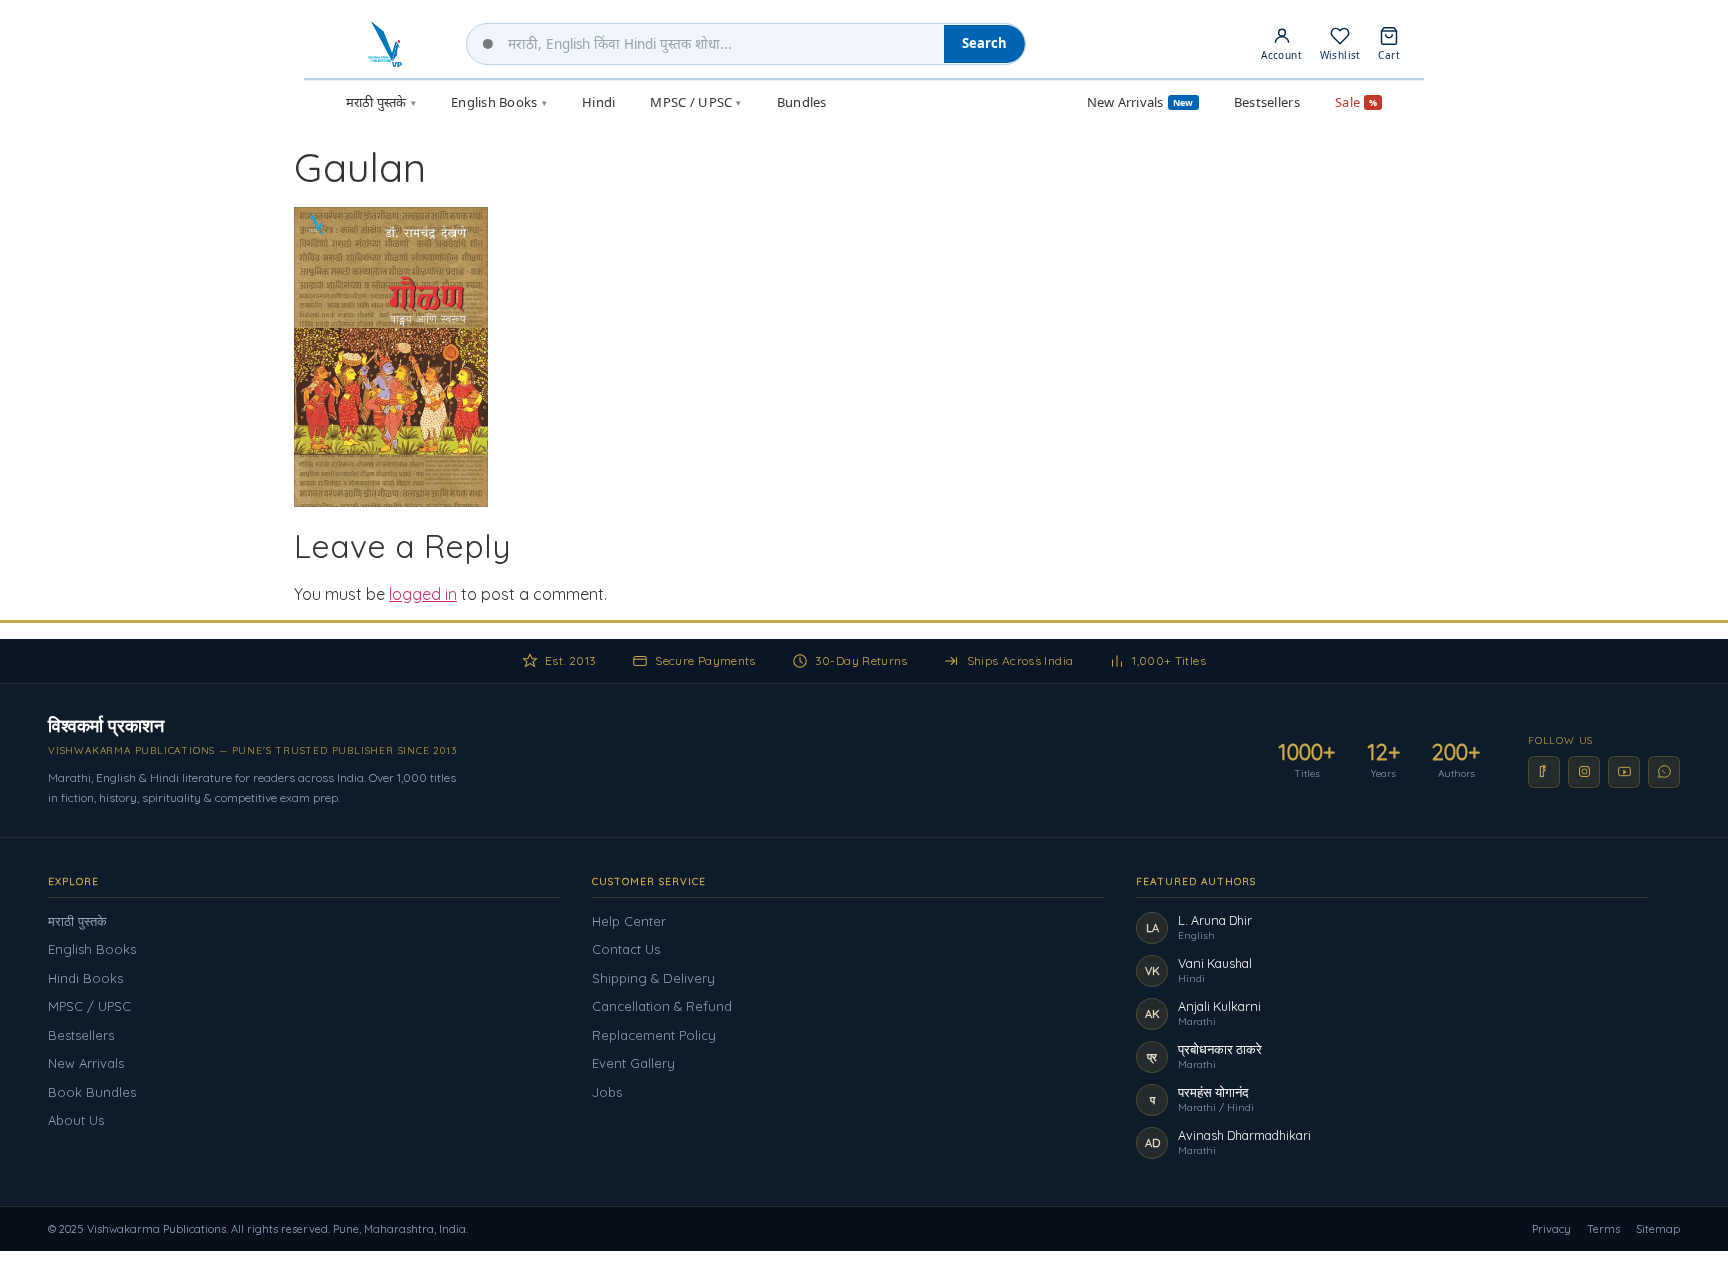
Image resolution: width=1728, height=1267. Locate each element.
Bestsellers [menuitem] (1267, 102)
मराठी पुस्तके (77, 921)
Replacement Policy (654, 1035)
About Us (76, 1120)
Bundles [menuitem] (802, 102)
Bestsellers (81, 1035)
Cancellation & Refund (662, 1006)
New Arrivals (86, 1063)
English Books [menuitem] (499, 102)
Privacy (1551, 1229)
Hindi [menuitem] (598, 102)
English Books (92, 949)
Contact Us (626, 949)
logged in (423, 594)
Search (984, 43)
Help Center (629, 921)
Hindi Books (85, 978)
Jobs (607, 1092)
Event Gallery (633, 1063)
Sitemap (1658, 1229)
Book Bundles (92, 1092)
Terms (1603, 1229)
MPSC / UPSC (89, 1006)
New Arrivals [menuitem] (1140, 102)
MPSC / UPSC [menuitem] (695, 102)
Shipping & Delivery (653, 978)
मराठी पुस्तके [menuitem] (381, 102)
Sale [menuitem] (1356, 102)
